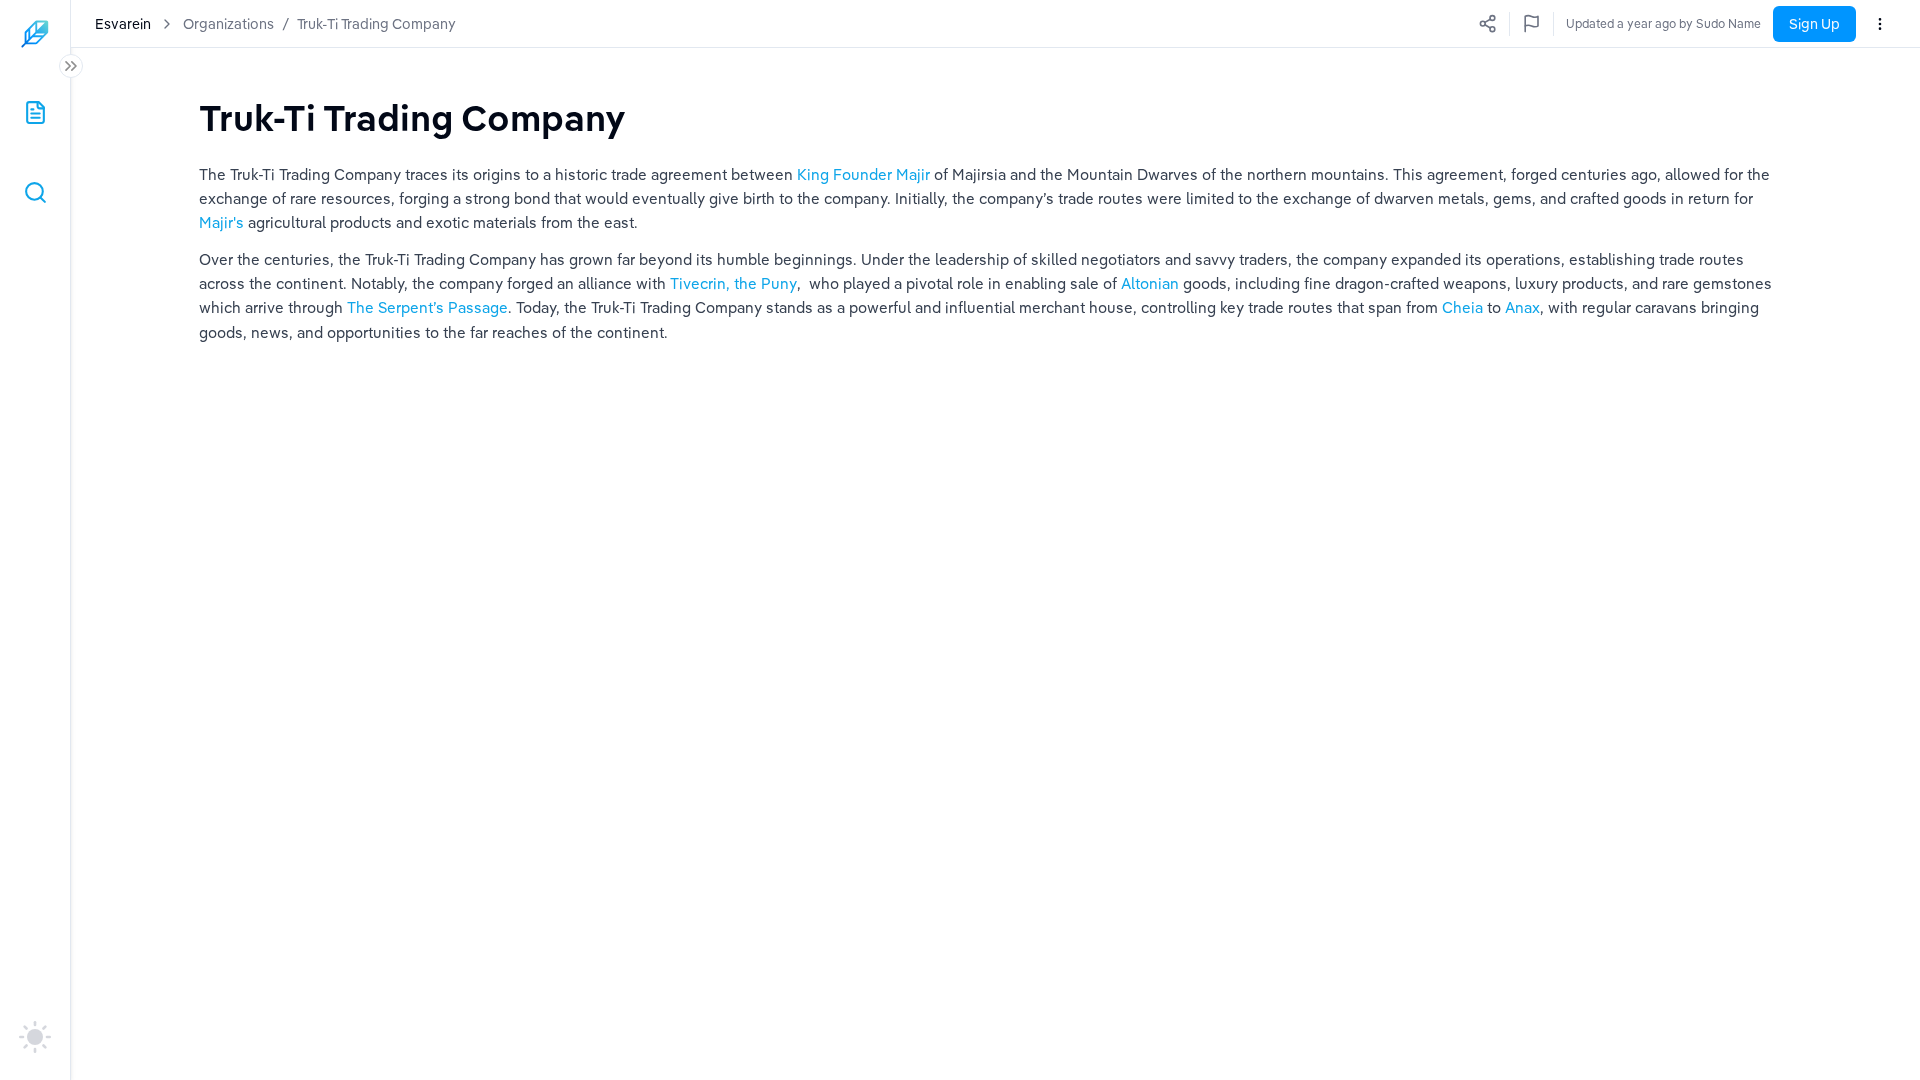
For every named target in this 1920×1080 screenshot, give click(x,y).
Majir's (223, 222)
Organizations (228, 24)
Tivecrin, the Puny (733, 283)
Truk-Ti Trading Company (376, 24)
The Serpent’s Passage (427, 307)
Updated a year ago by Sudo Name (1663, 23)
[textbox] (412, 117)
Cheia (1464, 307)
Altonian (1152, 283)
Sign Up (1814, 24)
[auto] (35, 1037)
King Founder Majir (863, 174)
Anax (1522, 307)
